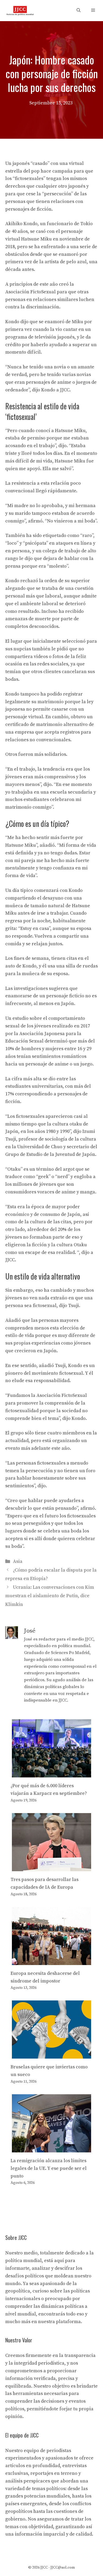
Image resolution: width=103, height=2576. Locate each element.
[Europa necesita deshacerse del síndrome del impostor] (51, 1961)
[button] (79, 11)
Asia (18, 1561)
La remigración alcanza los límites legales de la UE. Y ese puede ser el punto (49, 2168)
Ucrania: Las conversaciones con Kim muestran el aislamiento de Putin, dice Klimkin (50, 1596)
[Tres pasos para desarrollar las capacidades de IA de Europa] (51, 1867)
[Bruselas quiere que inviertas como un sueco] (51, 2055)
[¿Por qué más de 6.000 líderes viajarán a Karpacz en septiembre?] (51, 1774)
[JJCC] (20, 11)
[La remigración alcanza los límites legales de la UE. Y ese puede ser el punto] (51, 2148)
